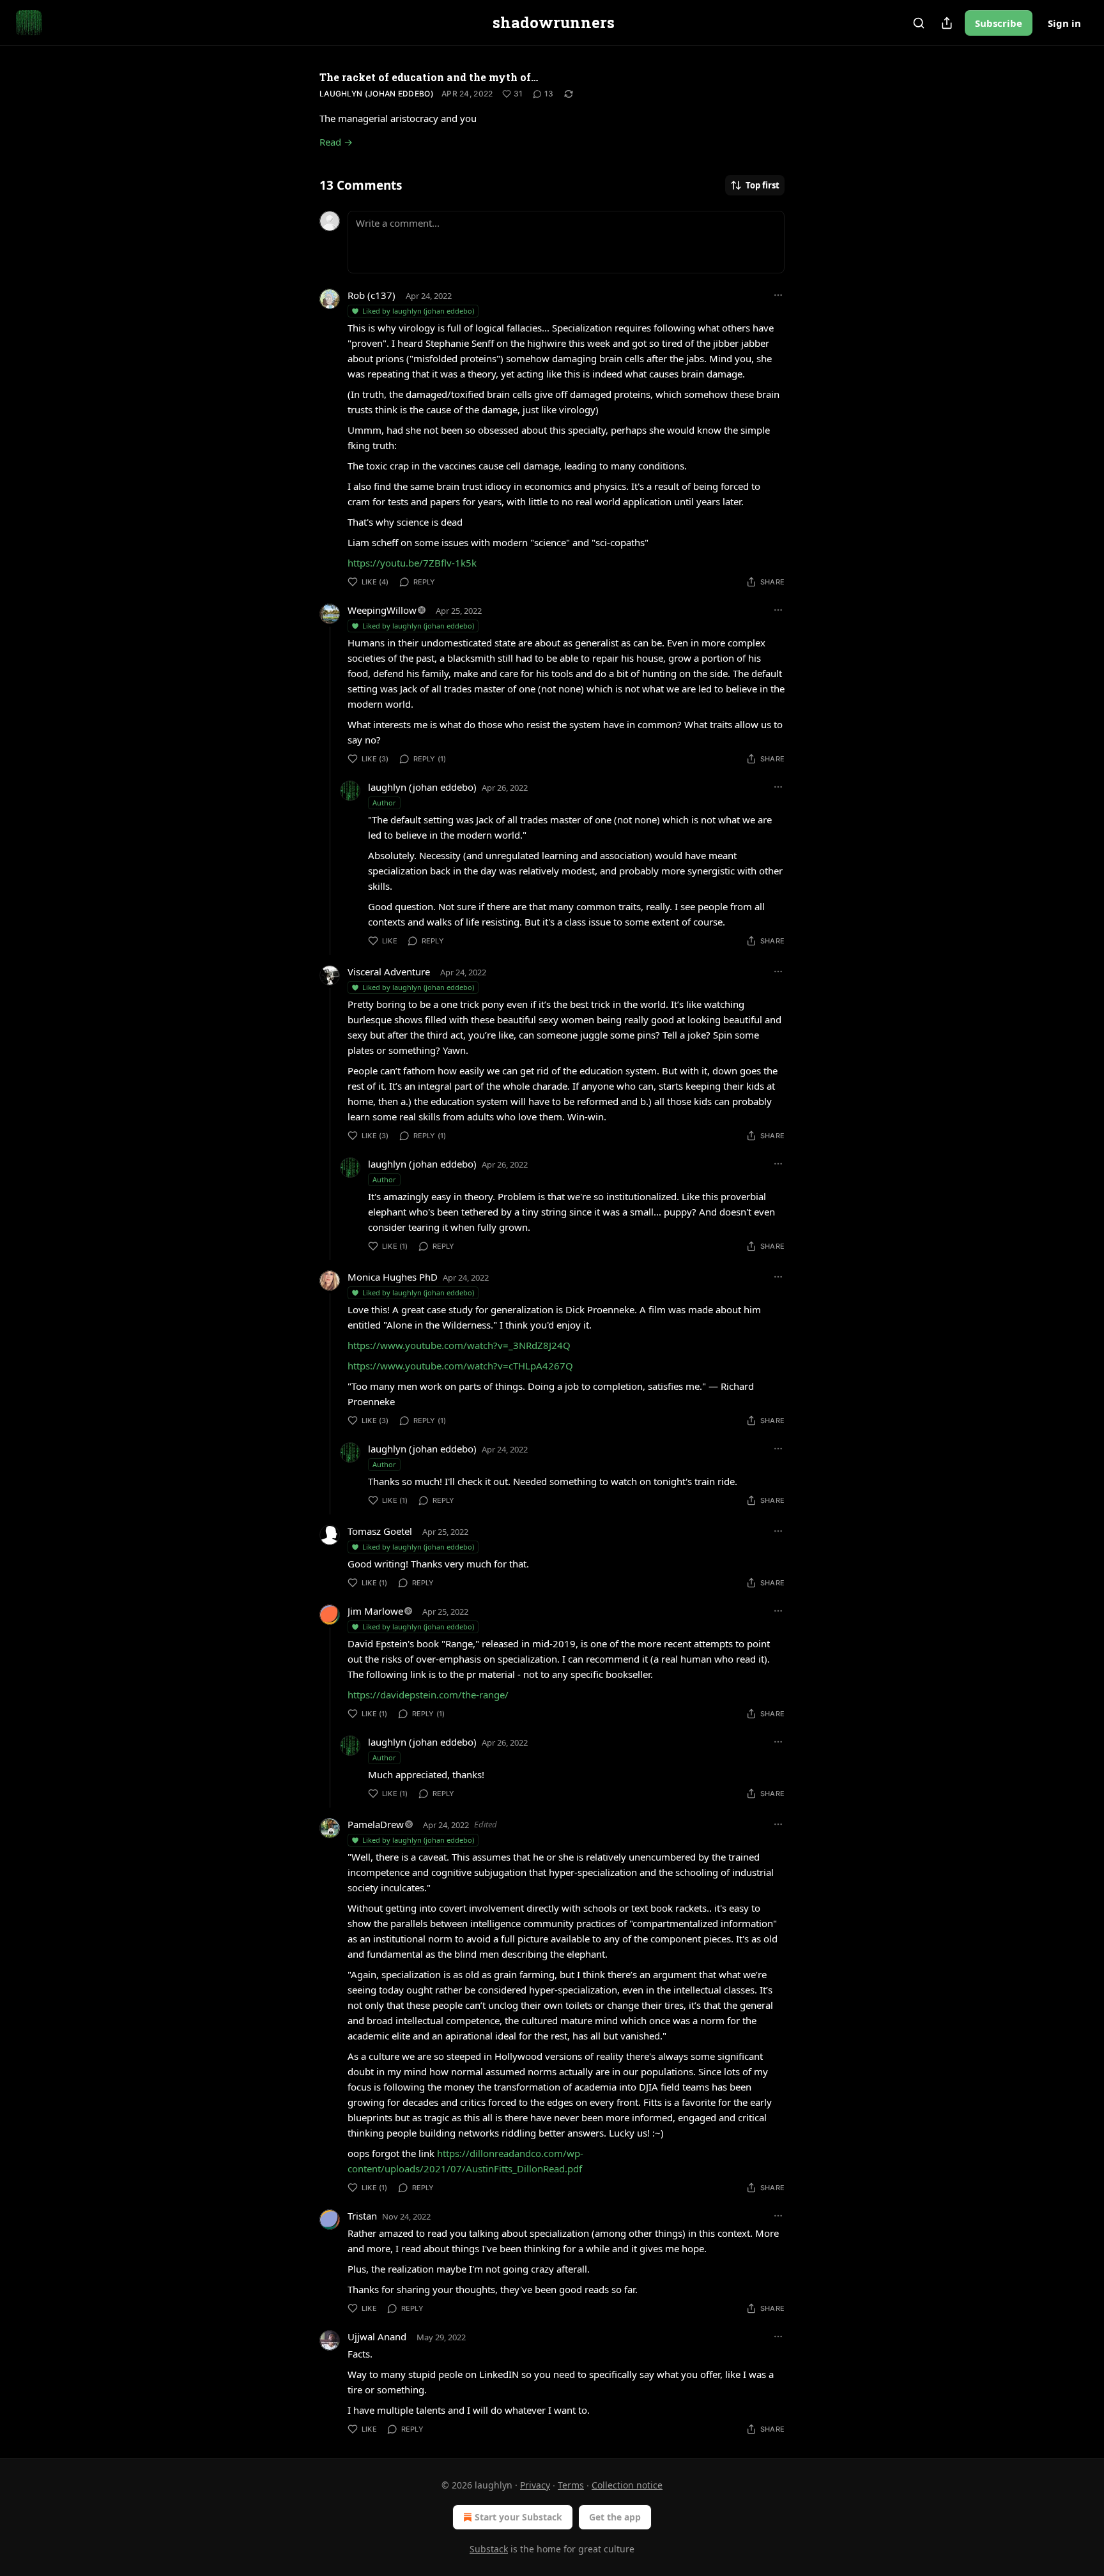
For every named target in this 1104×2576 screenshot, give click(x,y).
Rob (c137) (372, 295)
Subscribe (999, 23)
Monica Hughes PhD (393, 1277)
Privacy (535, 2485)
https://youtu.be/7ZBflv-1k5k (412, 563)
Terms (571, 2485)
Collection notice (627, 2485)
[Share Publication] (947, 23)
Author (384, 803)
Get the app (615, 2517)
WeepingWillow (382, 610)
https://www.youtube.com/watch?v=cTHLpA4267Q (460, 1366)
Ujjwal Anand (377, 2336)
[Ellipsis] (778, 295)
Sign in (1064, 23)
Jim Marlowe (375, 1611)
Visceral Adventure (389, 972)
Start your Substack (518, 2517)
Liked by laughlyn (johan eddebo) (418, 311)
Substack (489, 2549)
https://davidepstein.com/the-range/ (428, 1695)
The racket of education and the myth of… (429, 77)
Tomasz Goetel (380, 1531)
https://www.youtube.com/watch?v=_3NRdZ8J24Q (459, 1345)
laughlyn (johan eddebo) (377, 94)
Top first (763, 185)
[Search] (919, 23)
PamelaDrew (376, 1824)
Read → (336, 142)
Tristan (362, 2216)
